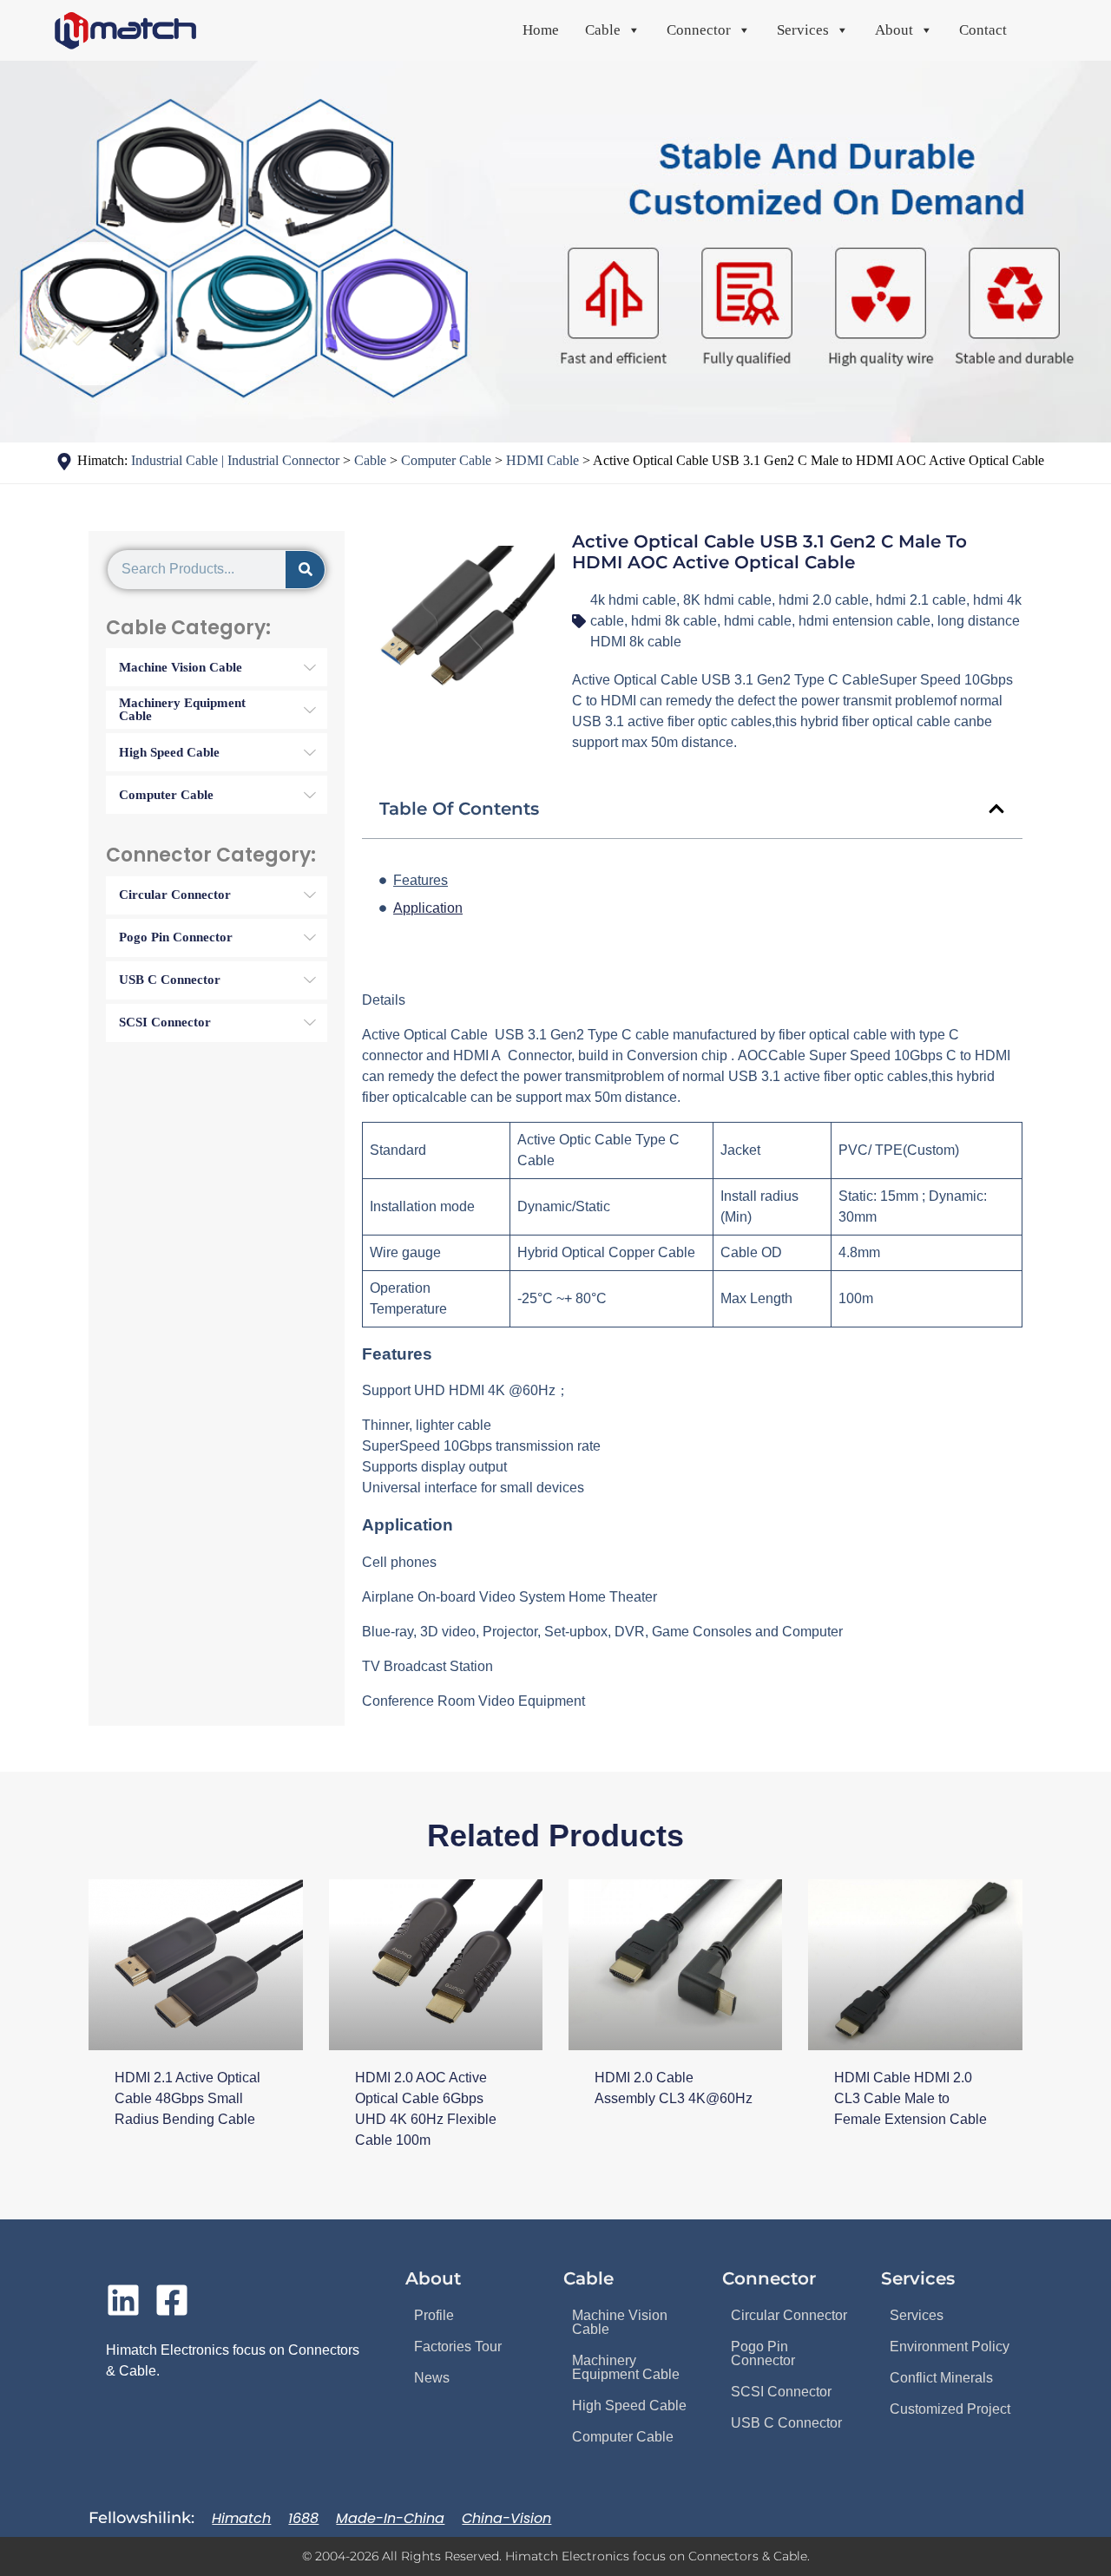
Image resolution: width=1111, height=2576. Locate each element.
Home (541, 30)
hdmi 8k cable (674, 621)
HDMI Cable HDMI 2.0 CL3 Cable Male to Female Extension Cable (910, 2098)
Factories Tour (458, 2347)
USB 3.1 (521, 1035)
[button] (996, 809)
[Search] (305, 570)
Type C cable (628, 1035)
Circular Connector (789, 2315)
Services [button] (803, 30)
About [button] (894, 30)
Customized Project (950, 2409)
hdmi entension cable (864, 621)
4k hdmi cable (633, 600)
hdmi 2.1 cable (921, 600)
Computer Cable (623, 2437)
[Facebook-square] (172, 2300)
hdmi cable (758, 621)
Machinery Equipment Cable (626, 2367)
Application (428, 908)
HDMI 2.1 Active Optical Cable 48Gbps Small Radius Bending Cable (187, 2098)
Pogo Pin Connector (763, 2353)
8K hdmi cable (727, 600)
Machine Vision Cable (620, 2322)
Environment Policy (950, 2347)
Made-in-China (390, 2518)
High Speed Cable (629, 2406)
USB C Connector (786, 2423)
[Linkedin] (123, 2300)
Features (421, 880)
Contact (983, 30)
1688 (303, 2518)
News (432, 2378)
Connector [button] (699, 30)
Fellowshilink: (141, 2518)
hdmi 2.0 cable (824, 600)
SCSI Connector (781, 2392)
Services (917, 2315)
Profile (434, 2315)
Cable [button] (603, 30)
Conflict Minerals (941, 2378)
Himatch (241, 2518)
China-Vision (506, 2518)
